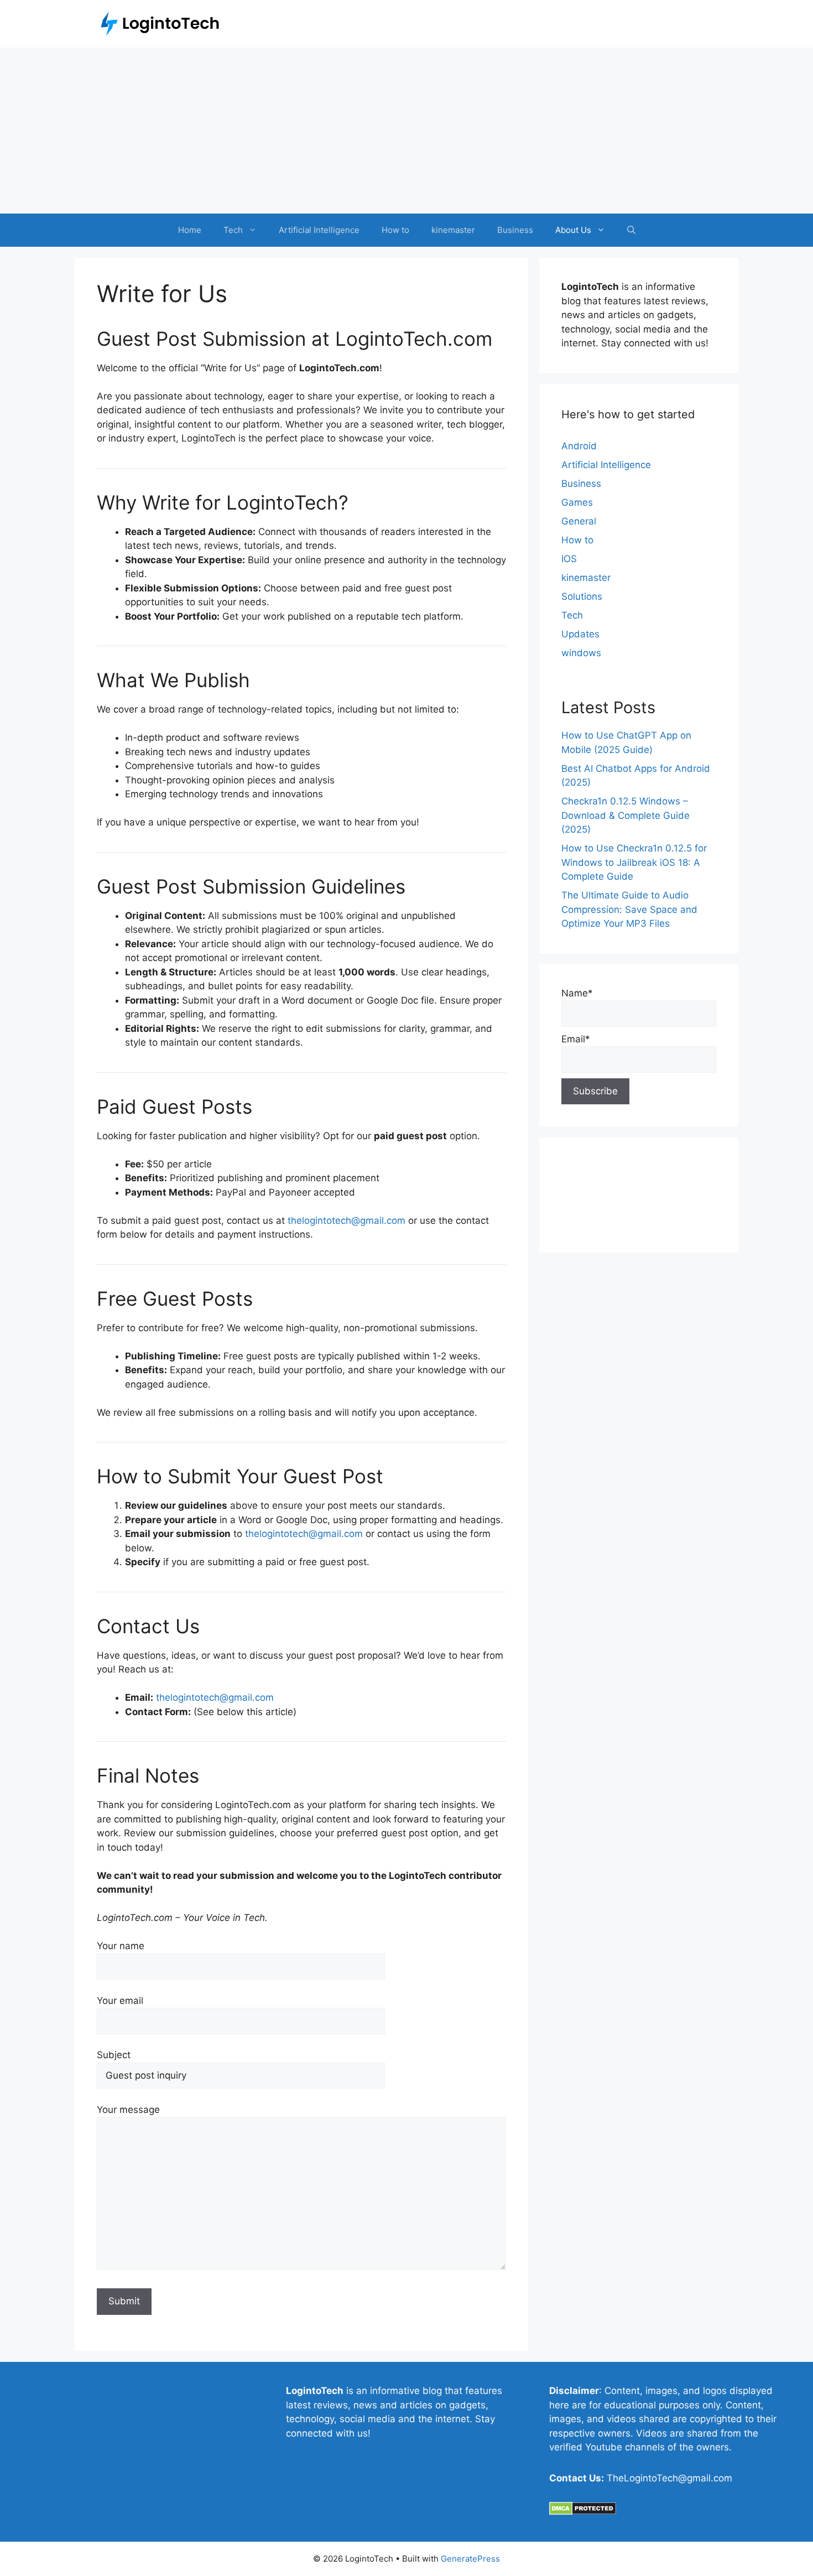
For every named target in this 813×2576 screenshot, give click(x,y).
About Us (573, 230)
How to (395, 230)
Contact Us (586, 1185)
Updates (580, 634)
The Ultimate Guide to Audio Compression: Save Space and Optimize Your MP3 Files (629, 909)
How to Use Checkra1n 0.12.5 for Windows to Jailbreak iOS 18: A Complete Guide (634, 862)
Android (579, 446)
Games (577, 502)
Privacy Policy (592, 1204)
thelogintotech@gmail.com (346, 1221)
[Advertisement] (406, 131)
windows (581, 653)
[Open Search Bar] (631, 230)
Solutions (582, 596)
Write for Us (588, 1223)
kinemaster (453, 230)
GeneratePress (470, 2559)
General (579, 521)
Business (515, 230)
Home (190, 230)
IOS (569, 559)
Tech (233, 230)
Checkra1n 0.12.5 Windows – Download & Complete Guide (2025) (626, 815)
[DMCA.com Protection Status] (583, 2512)
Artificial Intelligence (319, 230)
